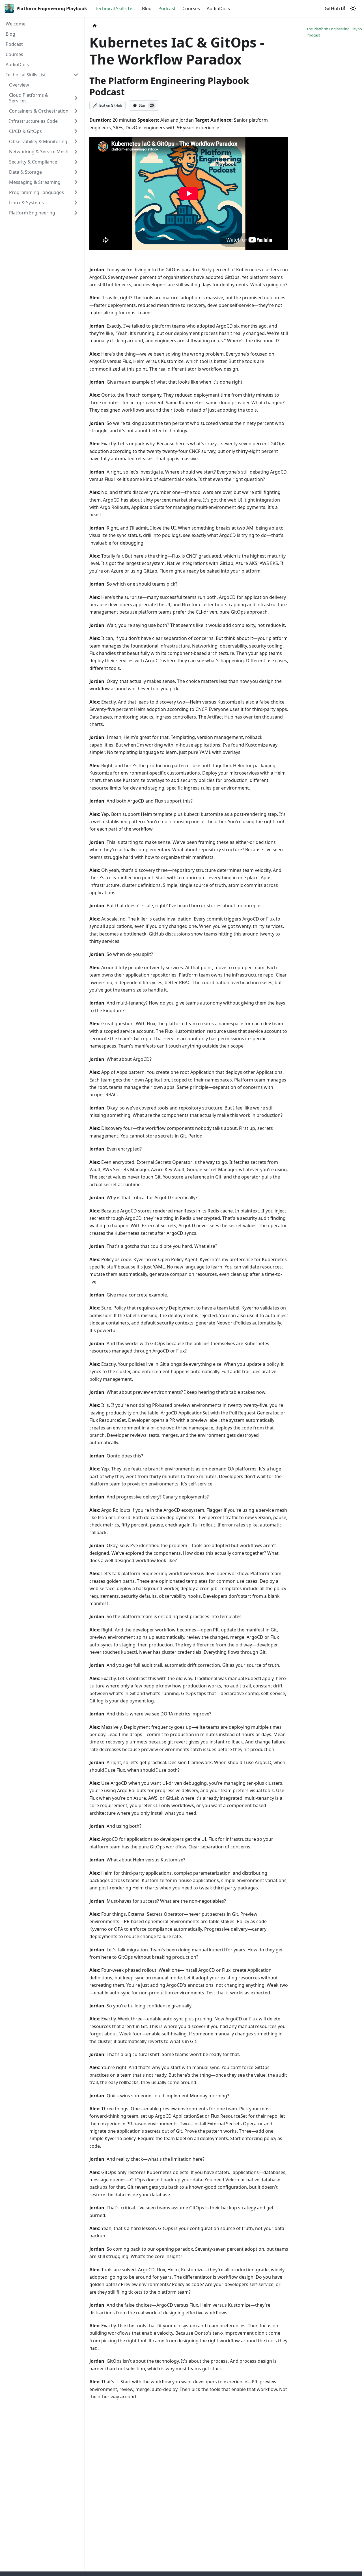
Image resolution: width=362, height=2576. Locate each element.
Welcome (16, 24)
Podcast (167, 8)
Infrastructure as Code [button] (33, 121)
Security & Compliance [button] (33, 162)
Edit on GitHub (111, 105)
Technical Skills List (115, 8)
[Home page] (95, 26)
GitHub (332, 8)
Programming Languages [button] (36, 192)
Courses (191, 8)
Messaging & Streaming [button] (35, 182)
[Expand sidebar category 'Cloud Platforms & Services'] (76, 98)
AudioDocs (218, 8)
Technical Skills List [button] (26, 75)
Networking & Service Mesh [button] (39, 152)
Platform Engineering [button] (32, 213)
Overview (19, 85)
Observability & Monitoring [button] (38, 141)
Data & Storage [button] (25, 172)
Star (146, 105)
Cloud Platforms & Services (29, 98)
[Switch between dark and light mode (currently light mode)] (353, 8)
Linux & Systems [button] (26, 203)
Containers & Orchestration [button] (39, 111)
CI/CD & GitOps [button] (25, 131)
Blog (147, 8)
